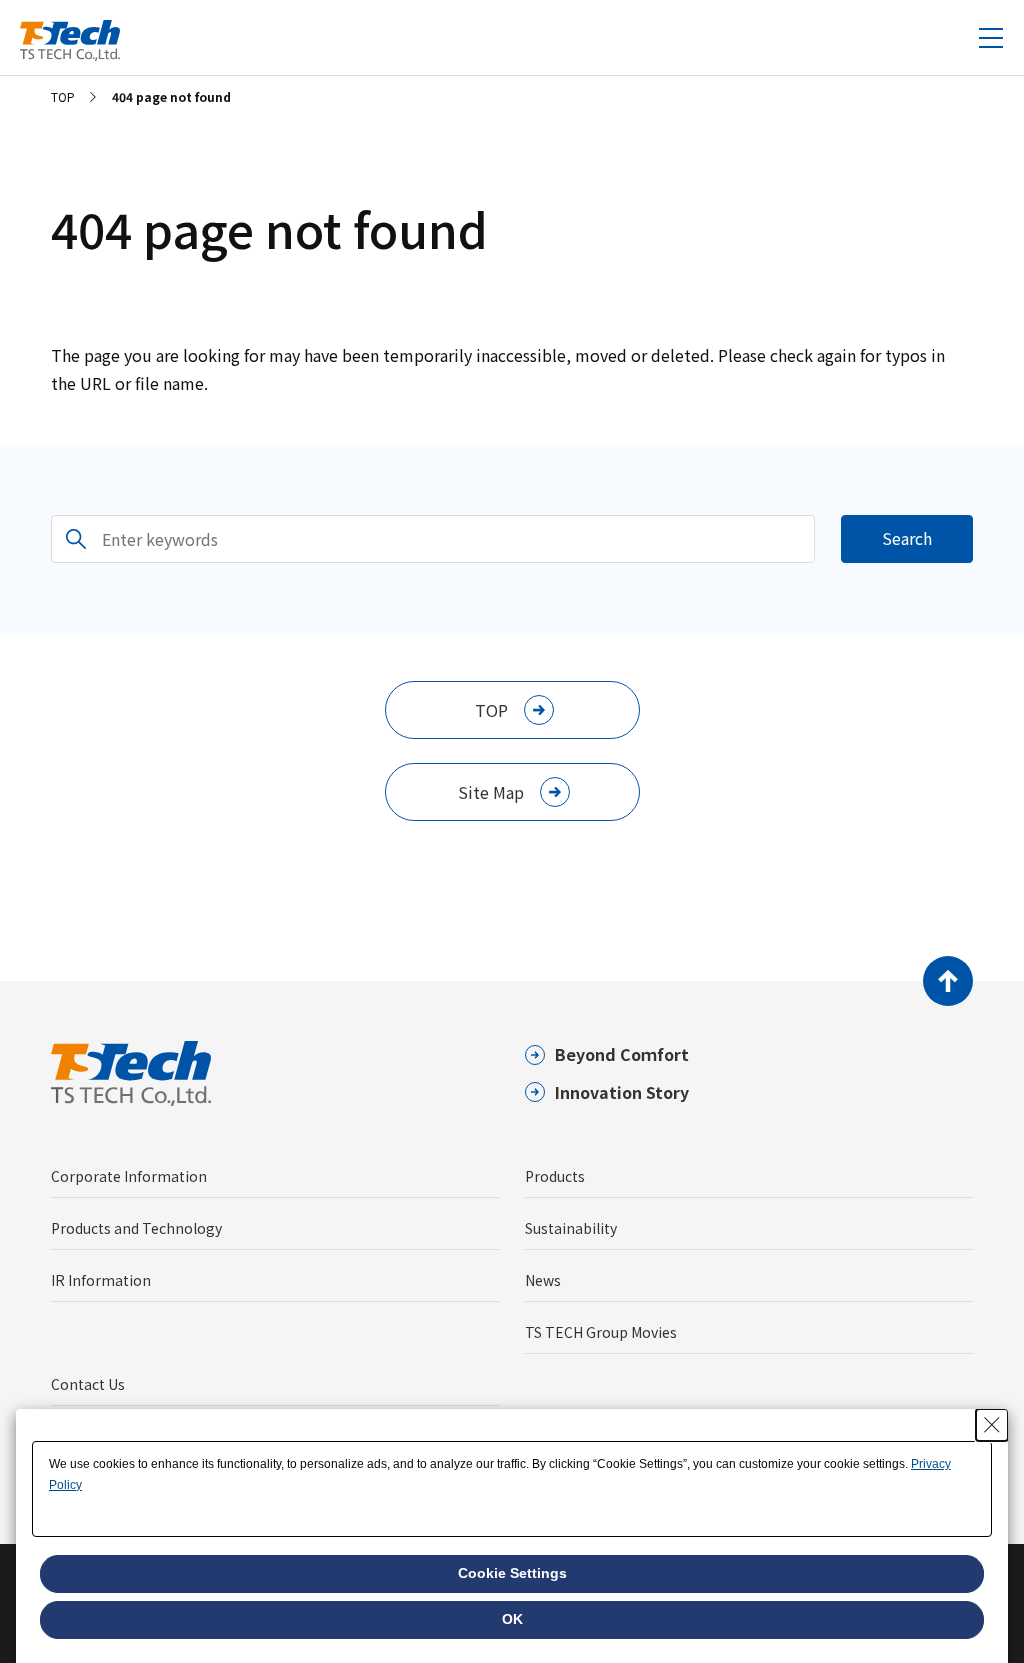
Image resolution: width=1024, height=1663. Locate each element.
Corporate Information (129, 1176)
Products (555, 1176)
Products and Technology (136, 1228)
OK (512, 1619)
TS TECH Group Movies (601, 1332)
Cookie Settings (512, 1573)
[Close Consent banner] (992, 1425)
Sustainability (571, 1228)
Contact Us (88, 1384)
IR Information (101, 1280)
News (543, 1280)
